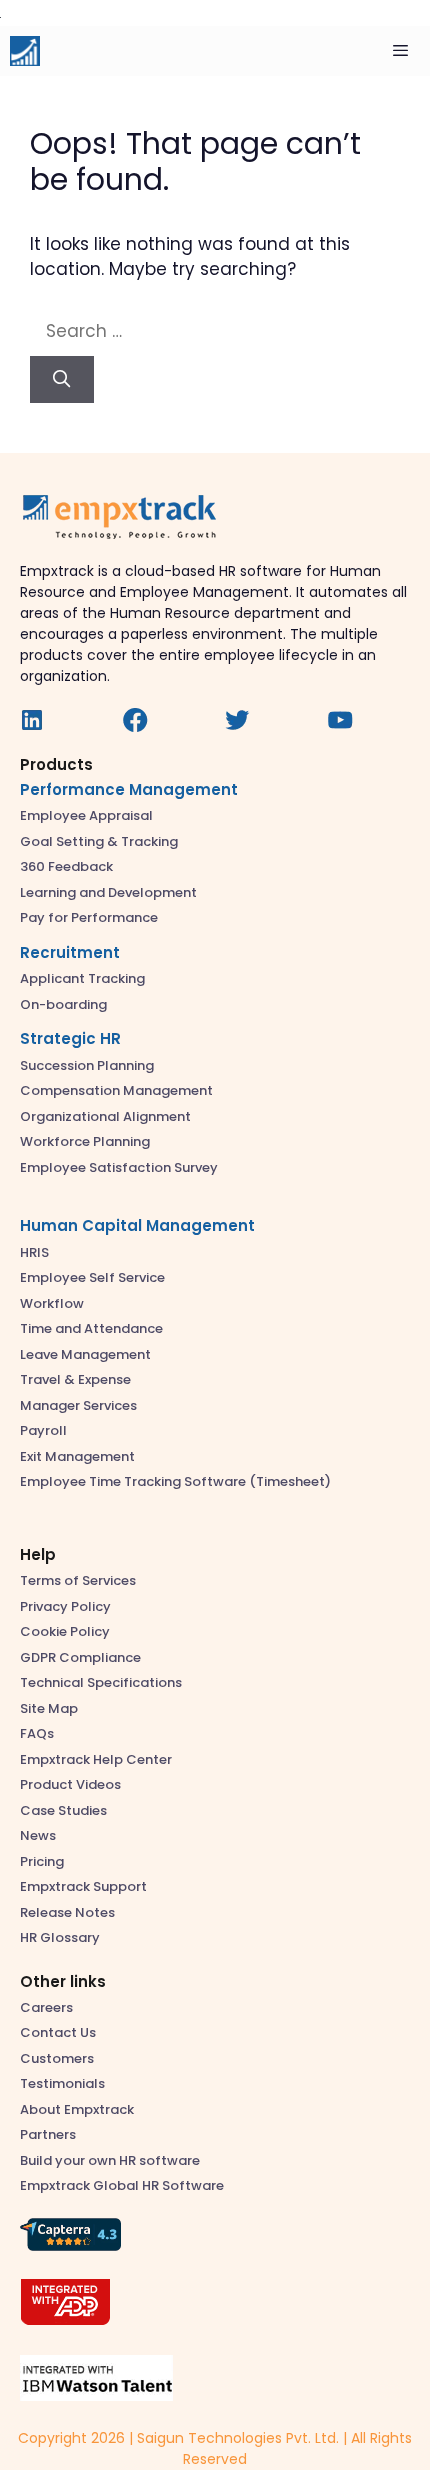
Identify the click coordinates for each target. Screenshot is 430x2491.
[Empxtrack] (25, 51)
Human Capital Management (137, 1225)
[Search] (62, 380)
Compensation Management (116, 1090)
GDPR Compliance (80, 1657)
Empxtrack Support (83, 1886)
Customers (57, 2058)
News (38, 1835)
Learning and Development (108, 892)
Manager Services (78, 1405)
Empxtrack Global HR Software (122, 2185)
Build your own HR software (110, 2160)
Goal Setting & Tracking (99, 841)
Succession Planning (87, 1065)
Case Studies (63, 1810)
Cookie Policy (65, 1631)
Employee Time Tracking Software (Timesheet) (175, 1481)
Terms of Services (78, 1580)
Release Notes (67, 1912)
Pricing (42, 1861)
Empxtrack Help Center (96, 1759)
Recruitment (70, 952)
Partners (48, 2134)
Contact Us (58, 2032)
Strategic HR (70, 1038)
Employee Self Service (92, 1277)
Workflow (52, 1303)
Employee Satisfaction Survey (119, 1167)
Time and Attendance (91, 1328)
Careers (46, 2007)
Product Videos (70, 1784)
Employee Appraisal (86, 815)
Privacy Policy (65, 1606)
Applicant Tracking (82, 978)
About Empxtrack (77, 2109)
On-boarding (63, 1004)
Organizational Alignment (105, 1116)
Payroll (43, 1430)
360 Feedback (66, 866)
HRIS (34, 1252)
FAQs (37, 1733)
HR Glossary (60, 1937)
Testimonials (62, 2083)
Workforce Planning (85, 1141)
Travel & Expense (75, 1379)
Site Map (49, 1708)
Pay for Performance (89, 917)
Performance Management (129, 789)
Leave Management (85, 1354)
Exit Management (77, 1456)
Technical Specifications (101, 1682)
